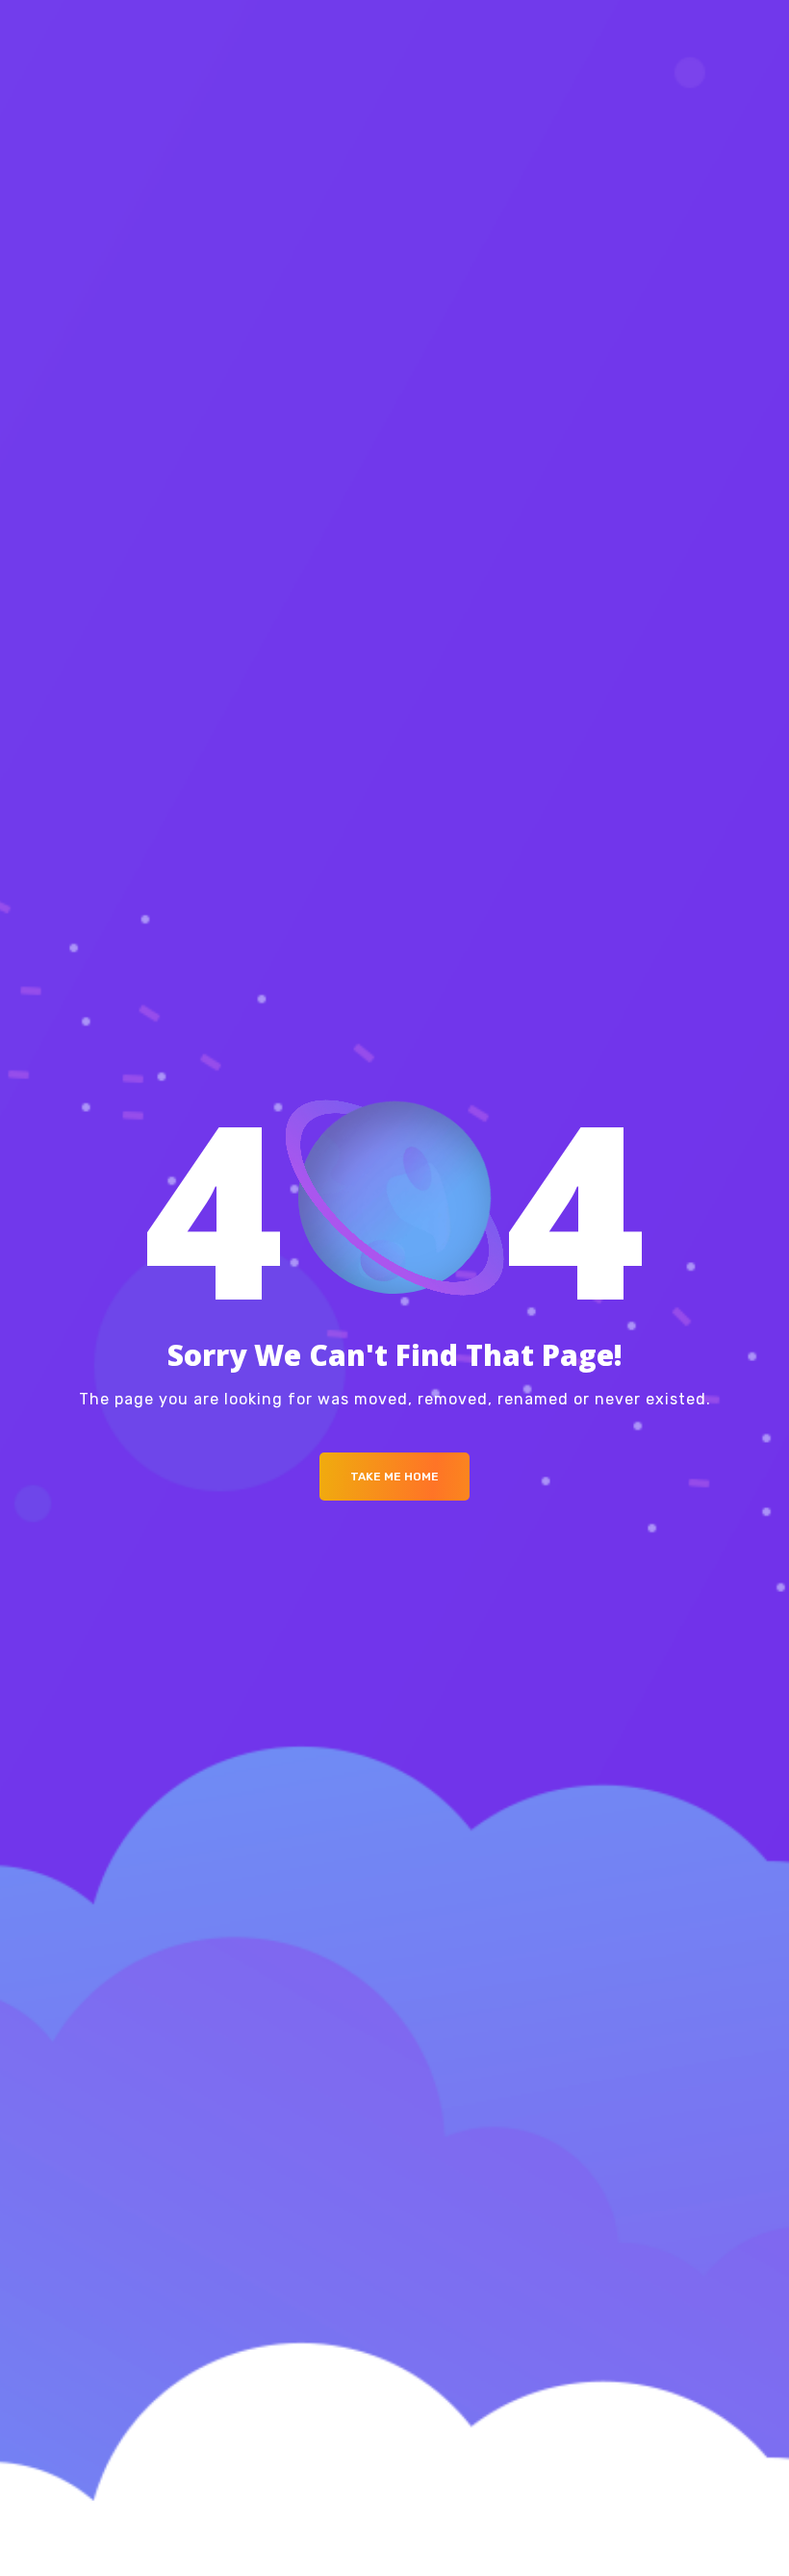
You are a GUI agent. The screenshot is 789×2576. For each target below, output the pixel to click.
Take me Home (394, 1477)
